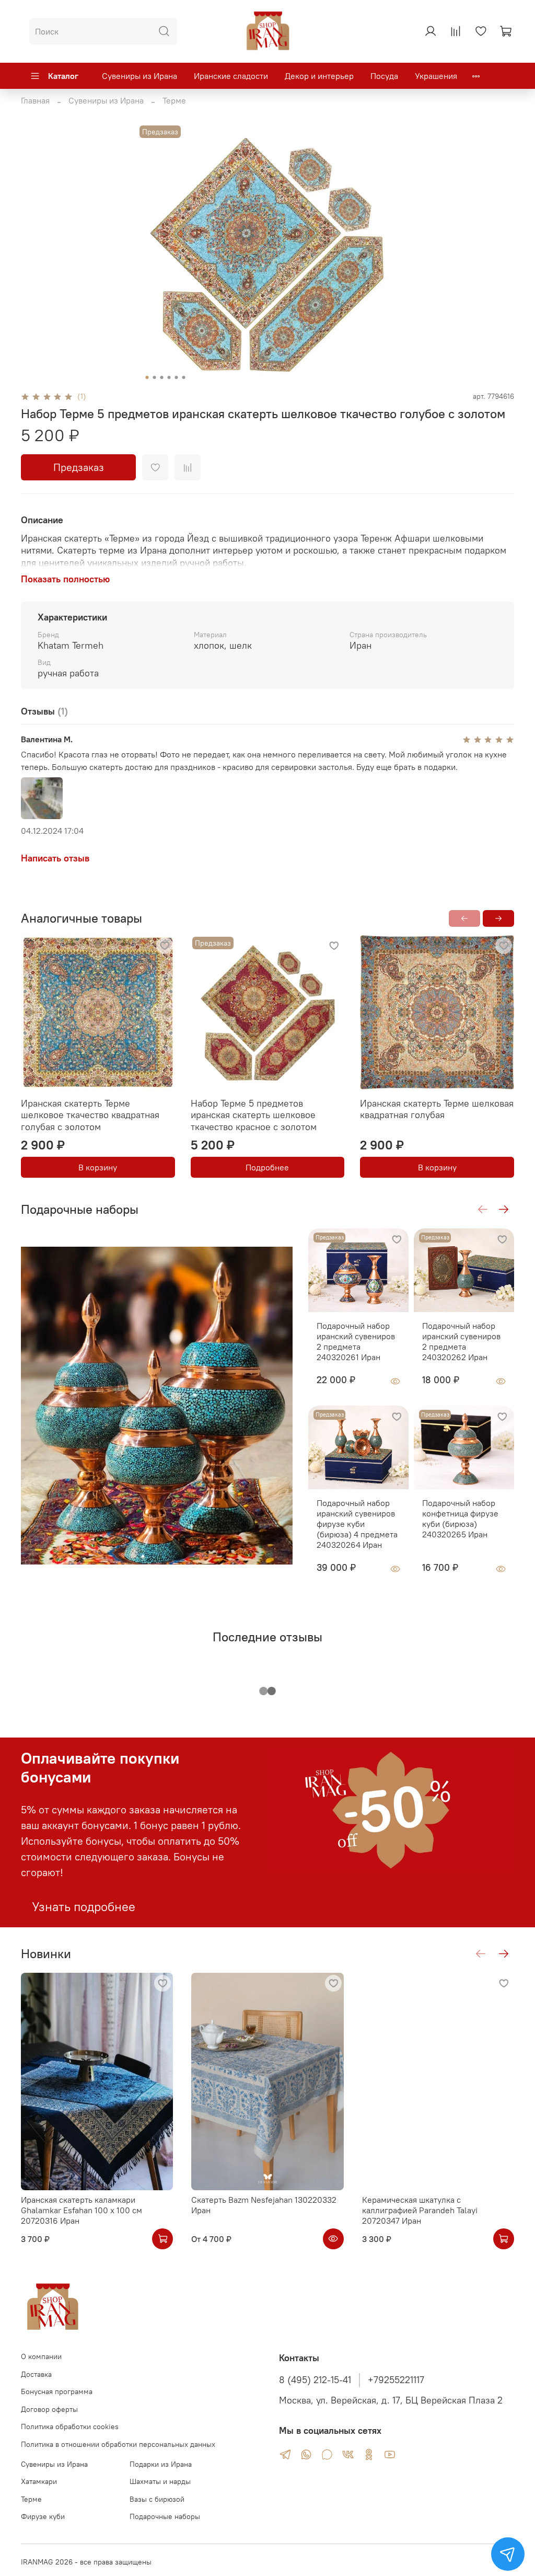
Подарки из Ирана (161, 2464)
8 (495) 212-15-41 (315, 2380)
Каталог (63, 76)
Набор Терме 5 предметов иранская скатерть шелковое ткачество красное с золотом (254, 1114)
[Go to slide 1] (147, 377)
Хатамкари (39, 2481)
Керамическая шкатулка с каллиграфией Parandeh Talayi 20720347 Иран (420, 2210)
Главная (35, 100)
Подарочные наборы (165, 2516)
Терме (174, 100)
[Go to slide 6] (184, 377)
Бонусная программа (57, 2391)
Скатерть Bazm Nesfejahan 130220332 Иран (264, 2205)
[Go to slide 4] (169, 377)
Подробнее (267, 1167)
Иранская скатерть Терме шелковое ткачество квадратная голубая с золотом (90, 1114)
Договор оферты (49, 2409)
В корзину (98, 1167)
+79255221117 (396, 2380)
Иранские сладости (231, 76)
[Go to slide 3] (162, 377)
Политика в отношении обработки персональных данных (118, 2444)
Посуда (384, 76)
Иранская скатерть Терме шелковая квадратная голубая (437, 1109)
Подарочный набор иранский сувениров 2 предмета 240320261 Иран (356, 1341)
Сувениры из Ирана (139, 76)
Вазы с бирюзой (157, 2499)
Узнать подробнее (84, 1906)
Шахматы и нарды (160, 2481)
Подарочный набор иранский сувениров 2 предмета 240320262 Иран (461, 1341)
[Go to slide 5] (177, 377)
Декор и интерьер (319, 76)
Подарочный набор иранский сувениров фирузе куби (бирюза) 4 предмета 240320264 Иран (357, 1524)
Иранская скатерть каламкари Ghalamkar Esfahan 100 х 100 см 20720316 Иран (82, 2210)
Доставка (36, 2374)
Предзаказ (79, 467)
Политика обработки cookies (70, 2426)
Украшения (436, 76)
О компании (41, 2356)
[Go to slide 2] (155, 377)
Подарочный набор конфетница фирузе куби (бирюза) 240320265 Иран (460, 1519)
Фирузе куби (43, 2516)
